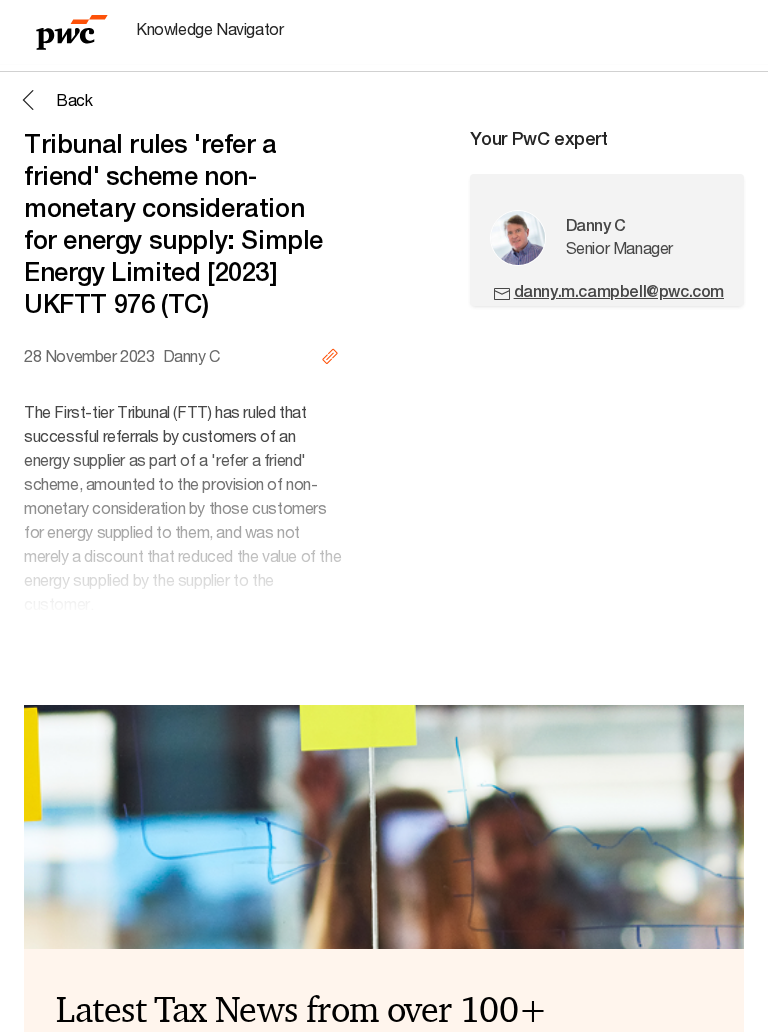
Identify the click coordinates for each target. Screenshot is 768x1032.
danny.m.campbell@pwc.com (619, 291)
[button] (54, 100)
